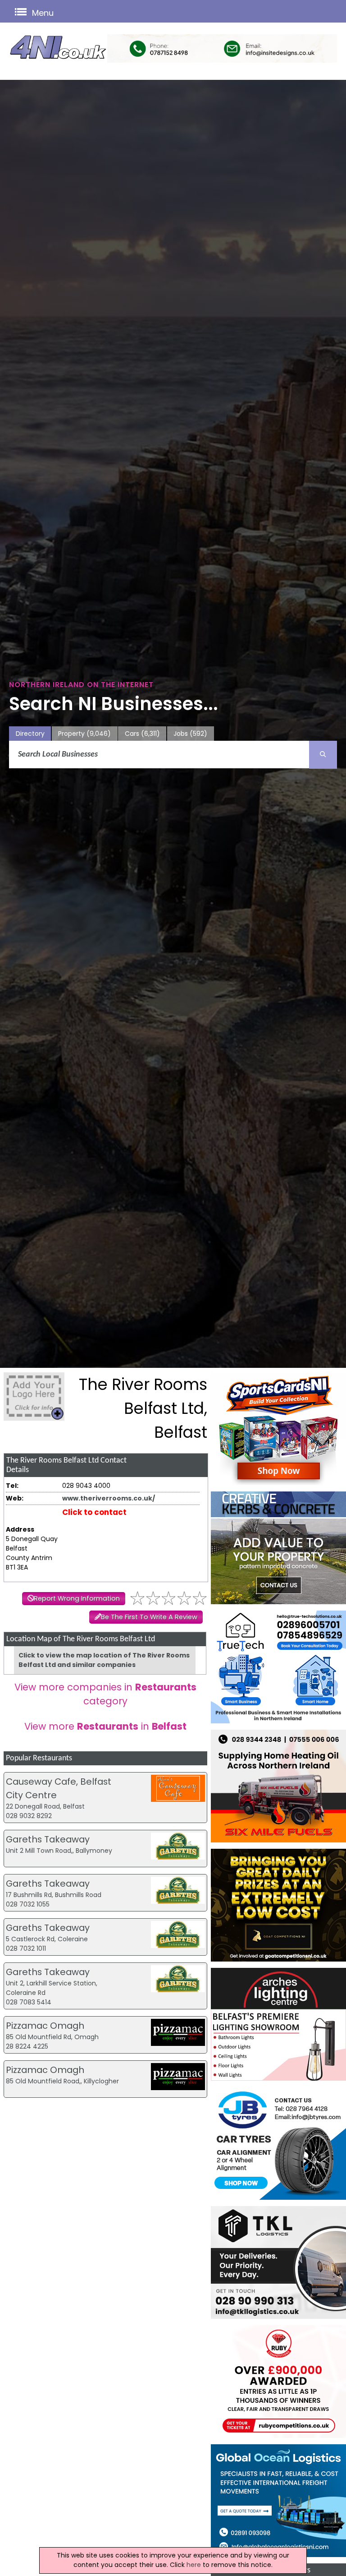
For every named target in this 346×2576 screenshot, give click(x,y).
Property (84, 734)
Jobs (190, 734)
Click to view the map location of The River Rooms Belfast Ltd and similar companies (104, 1660)
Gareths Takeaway (48, 1839)
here (194, 2565)
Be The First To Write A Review (149, 1617)
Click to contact (94, 1512)
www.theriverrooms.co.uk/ (109, 1498)
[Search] (323, 755)
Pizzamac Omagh (45, 2026)
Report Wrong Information (77, 1598)
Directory (30, 734)
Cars (142, 734)
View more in (105, 1726)
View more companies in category (105, 1694)
